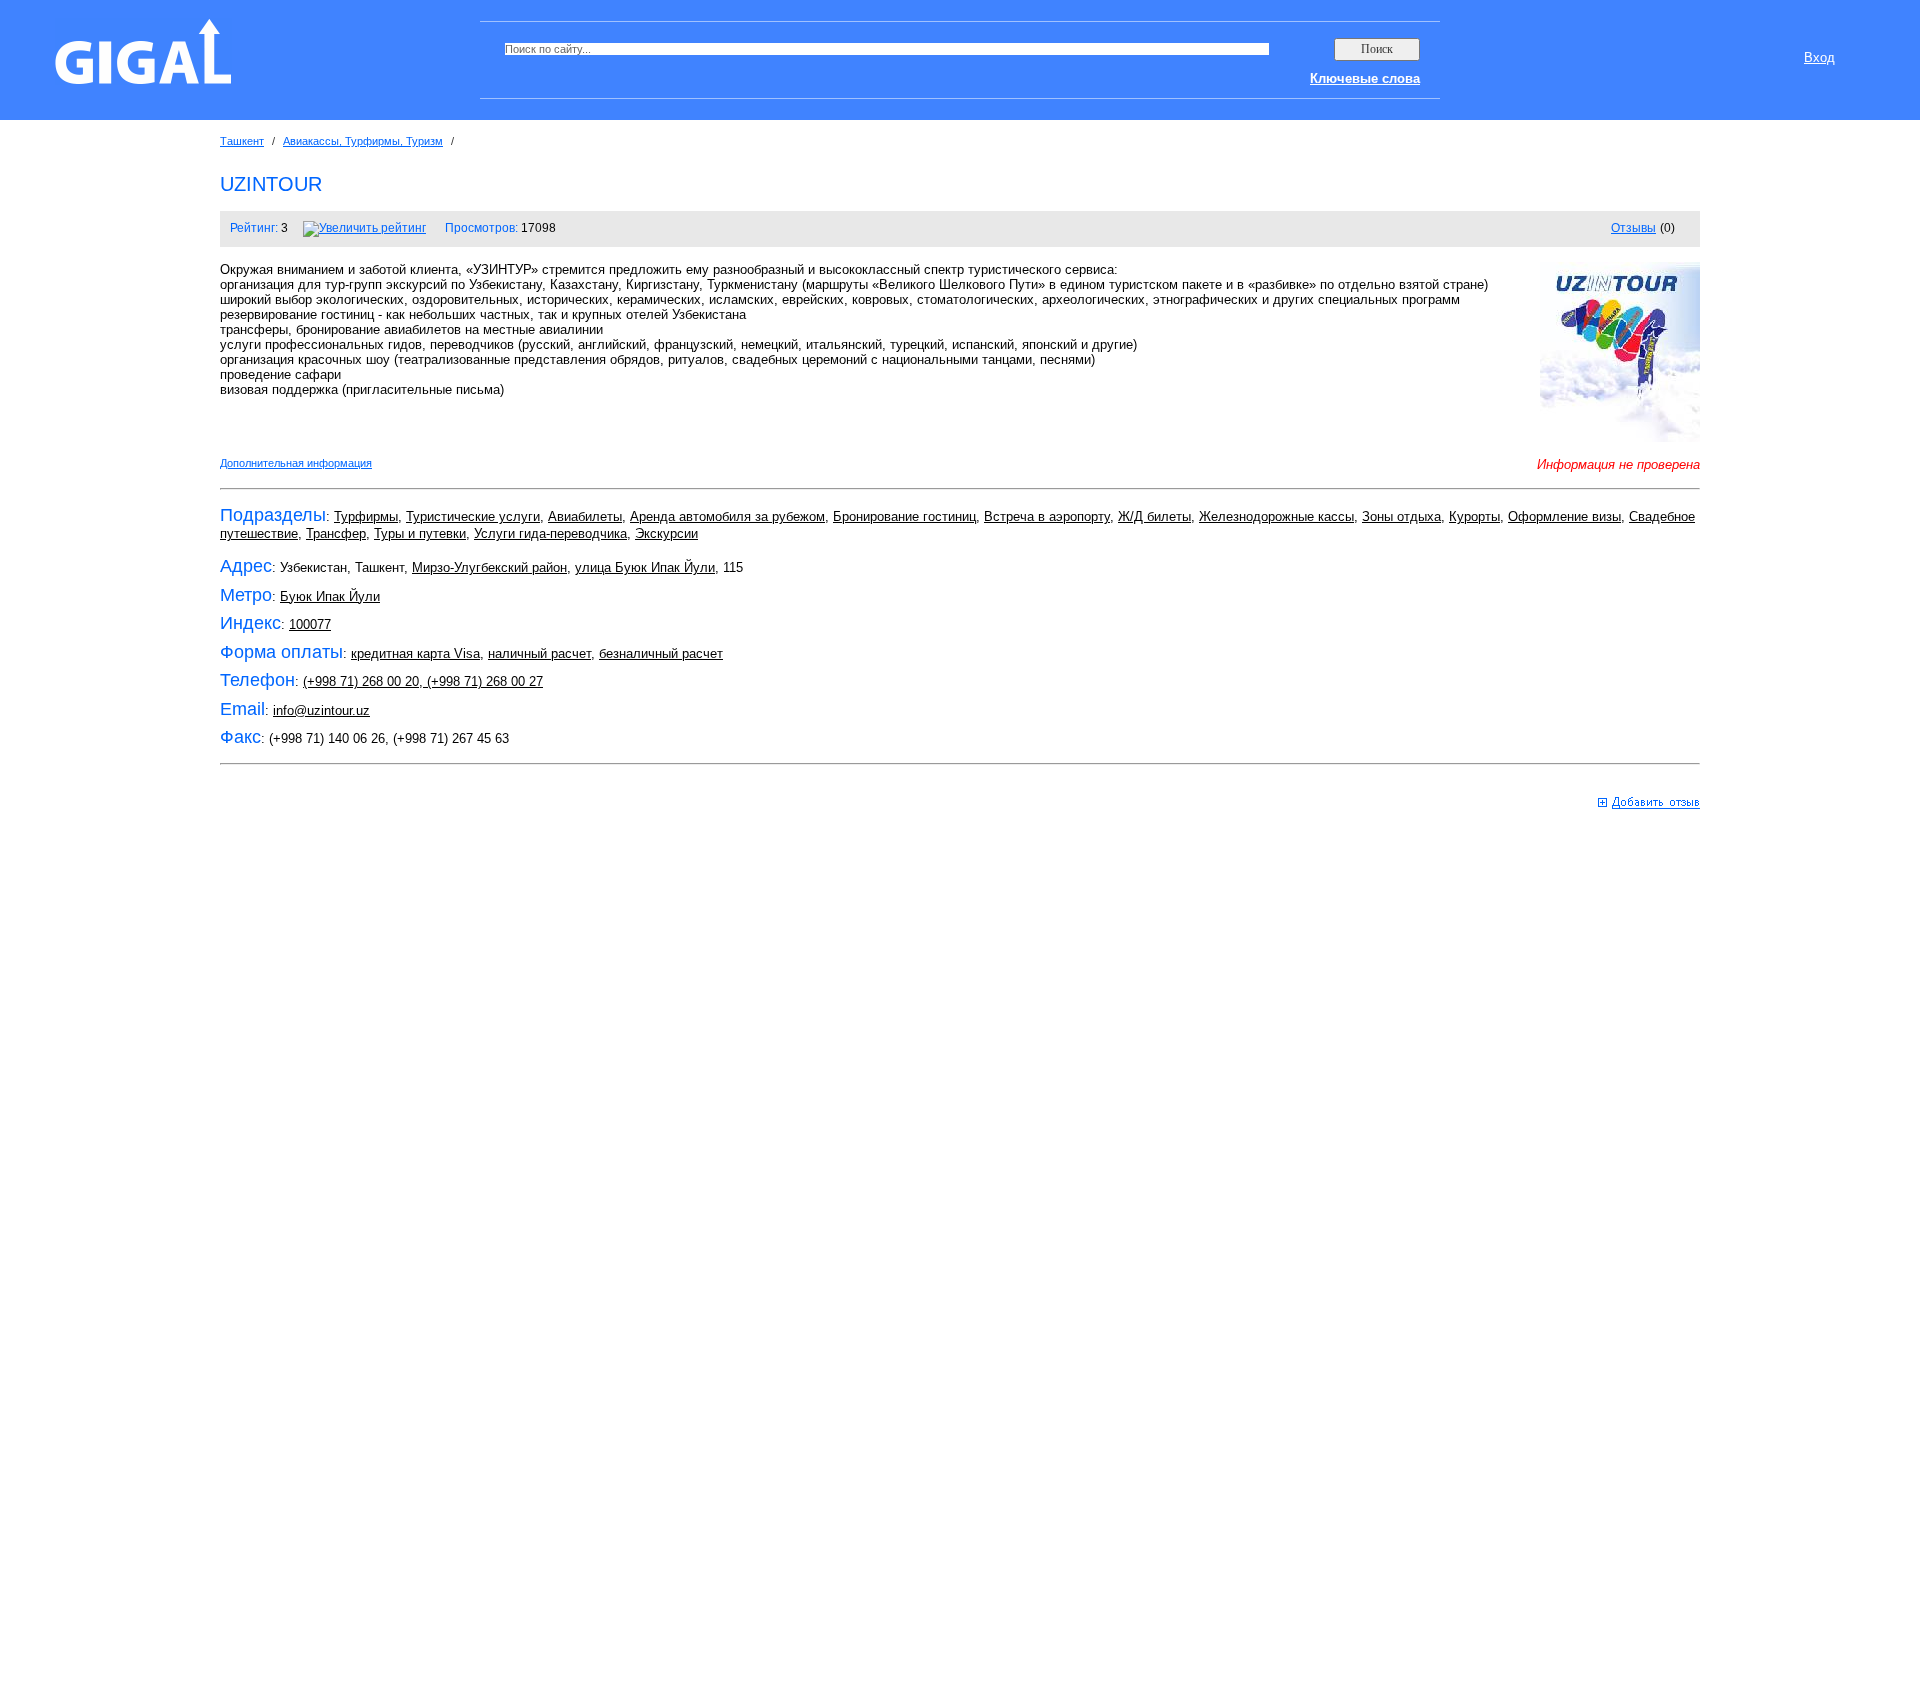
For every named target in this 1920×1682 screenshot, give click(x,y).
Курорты (1474, 516)
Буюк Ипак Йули (330, 596)
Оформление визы (1564, 516)
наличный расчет (539, 653)
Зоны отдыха (1401, 516)
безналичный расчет (661, 653)
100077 (310, 624)
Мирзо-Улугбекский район (489, 567)
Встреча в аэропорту (1047, 516)
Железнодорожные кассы (1276, 516)
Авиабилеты (585, 516)
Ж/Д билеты (1154, 516)
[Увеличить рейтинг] (364, 228)
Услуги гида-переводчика (550, 533)
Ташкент (242, 141)
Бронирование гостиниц (904, 516)
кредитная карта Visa (415, 653)
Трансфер (336, 533)
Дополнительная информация (296, 463)
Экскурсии (666, 533)
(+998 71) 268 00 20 (361, 681)
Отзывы (1633, 228)
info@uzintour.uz (321, 710)
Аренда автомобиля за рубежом (727, 516)
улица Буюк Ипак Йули (645, 567)
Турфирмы (366, 516)
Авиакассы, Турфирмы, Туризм (363, 141)
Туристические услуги (473, 516)
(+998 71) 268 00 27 (483, 681)
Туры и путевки (420, 533)
